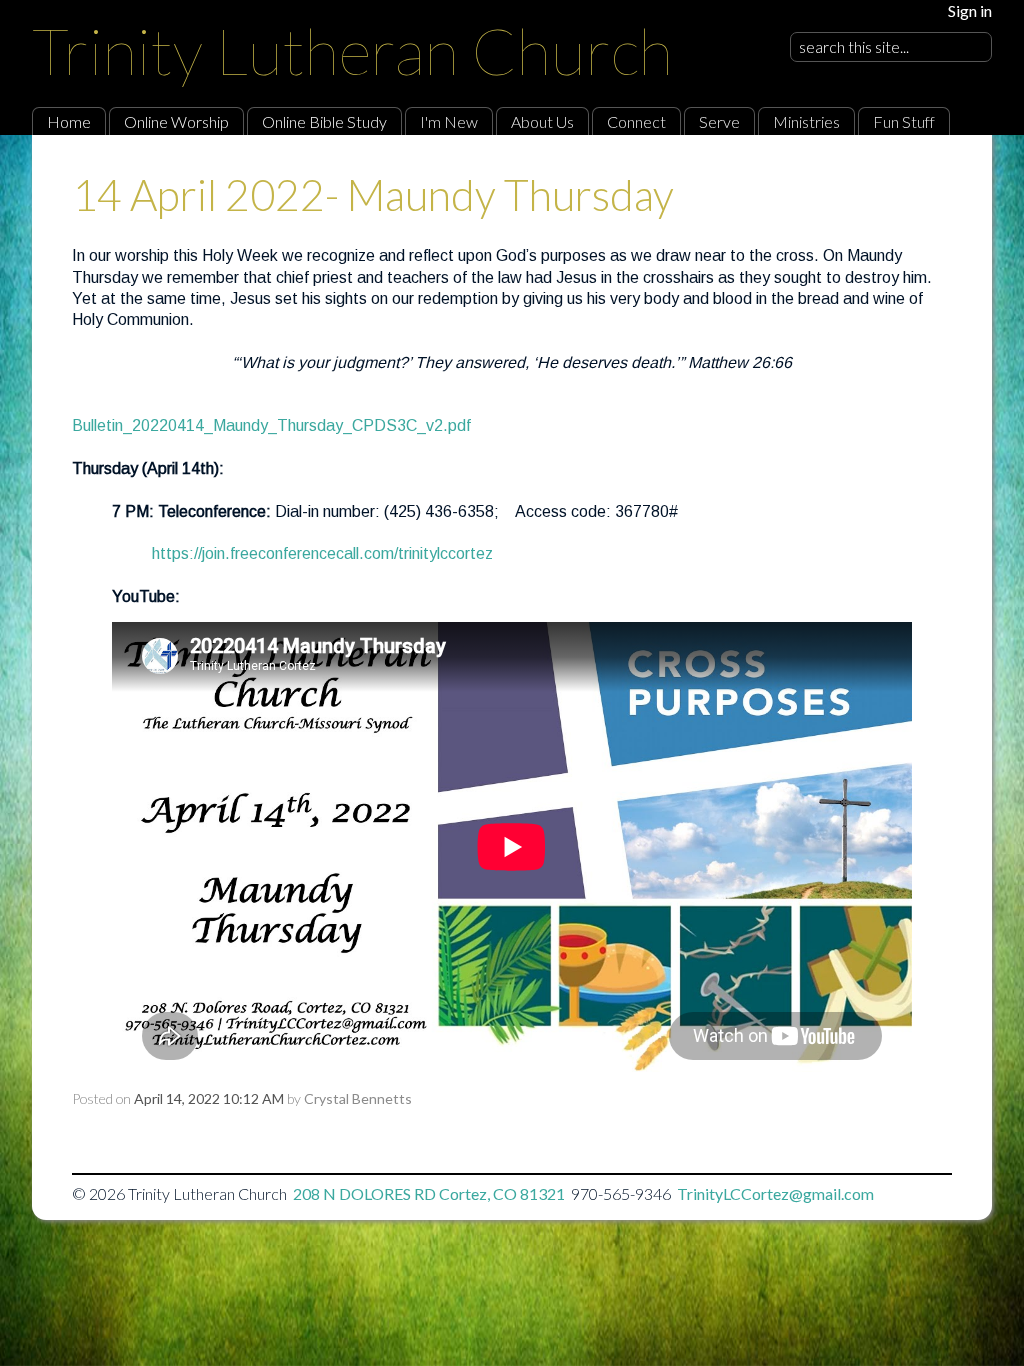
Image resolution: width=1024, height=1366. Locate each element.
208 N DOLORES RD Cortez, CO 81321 (429, 1193)
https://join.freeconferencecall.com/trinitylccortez (322, 553)
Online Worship (176, 121)
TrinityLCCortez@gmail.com (775, 1193)
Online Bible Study (324, 121)
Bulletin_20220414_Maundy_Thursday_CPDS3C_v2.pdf (271, 425)
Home (69, 121)
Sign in (970, 10)
